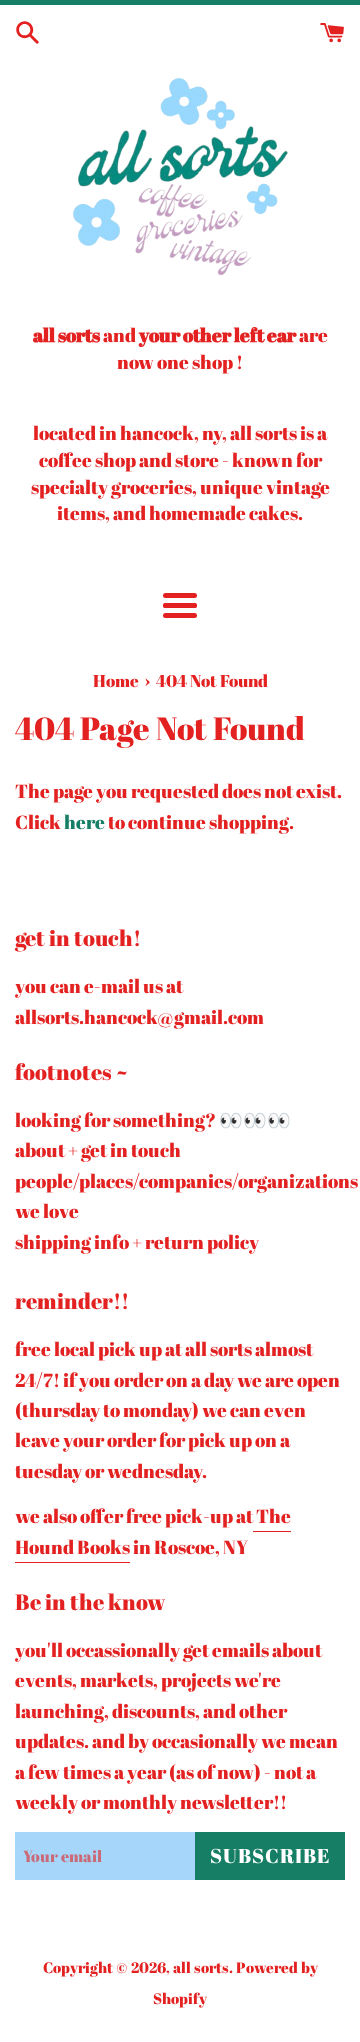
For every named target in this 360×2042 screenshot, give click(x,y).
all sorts (201, 1967)
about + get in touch (98, 1150)
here (84, 822)
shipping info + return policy (137, 1242)
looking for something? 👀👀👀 (153, 1120)
